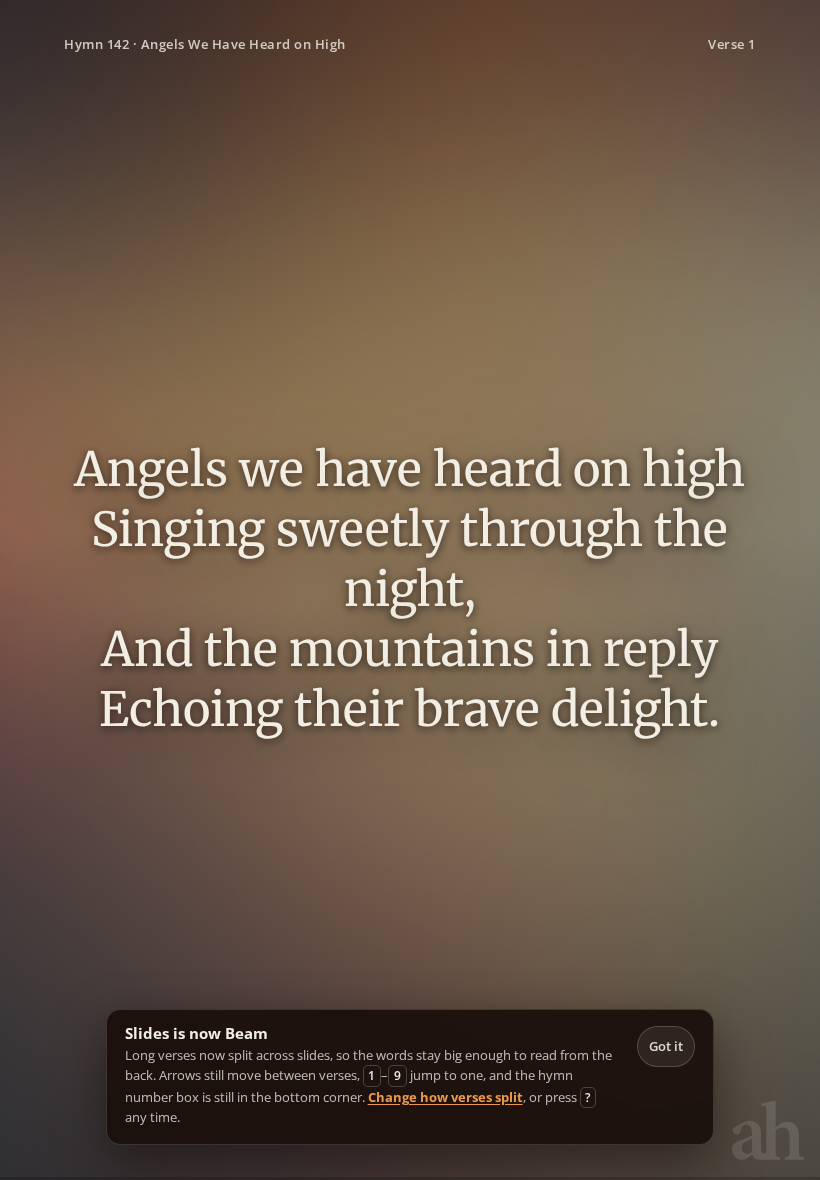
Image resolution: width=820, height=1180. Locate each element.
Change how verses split (445, 1097)
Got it (666, 1046)
